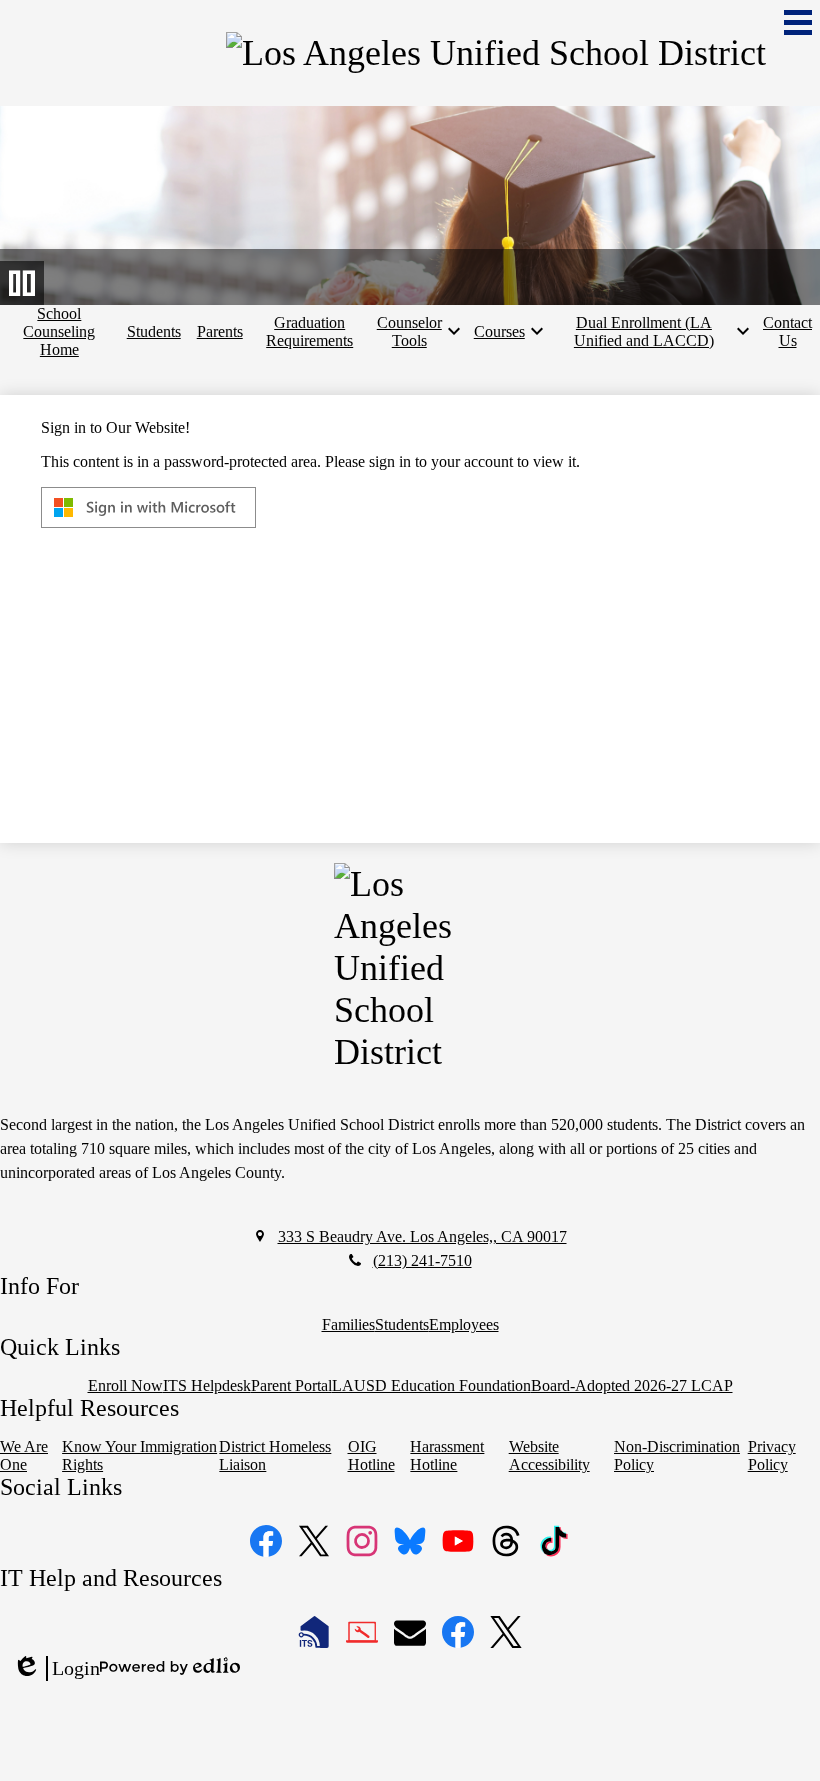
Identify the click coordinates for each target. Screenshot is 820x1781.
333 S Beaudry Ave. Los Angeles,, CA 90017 (422, 1236)
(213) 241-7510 (422, 1260)
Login (56, 1669)
